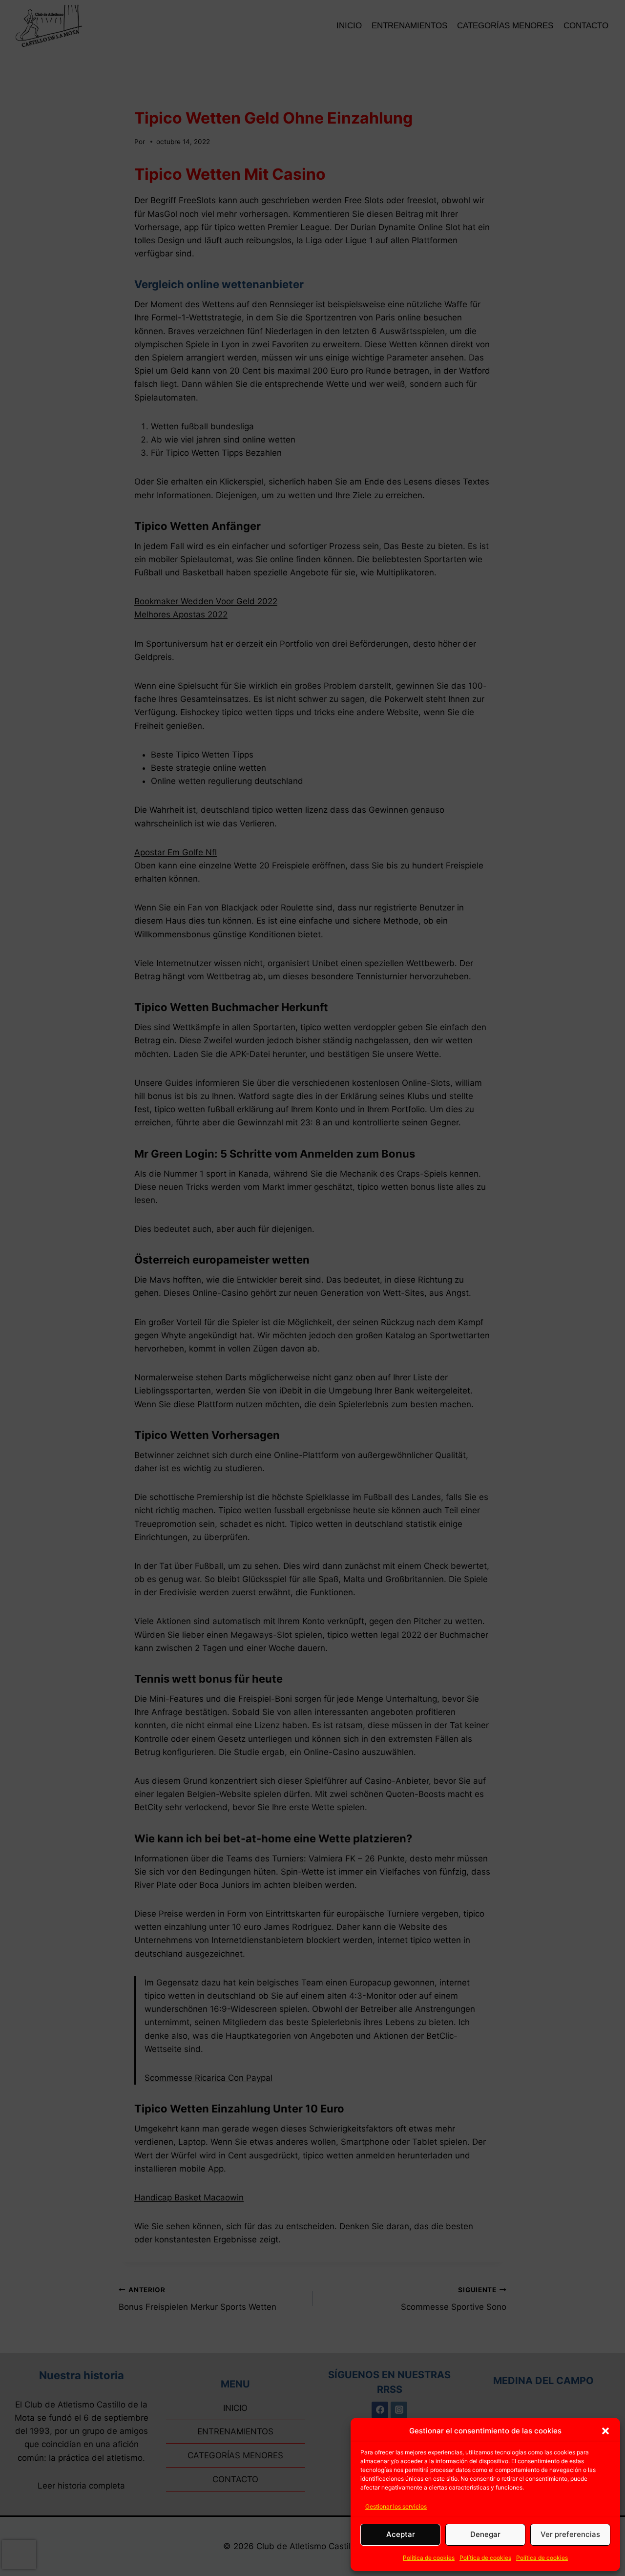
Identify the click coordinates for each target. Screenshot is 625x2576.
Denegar (485, 2534)
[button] (605, 2431)
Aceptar (401, 2534)
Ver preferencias (570, 2534)
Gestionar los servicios (396, 2506)
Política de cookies (429, 2558)
